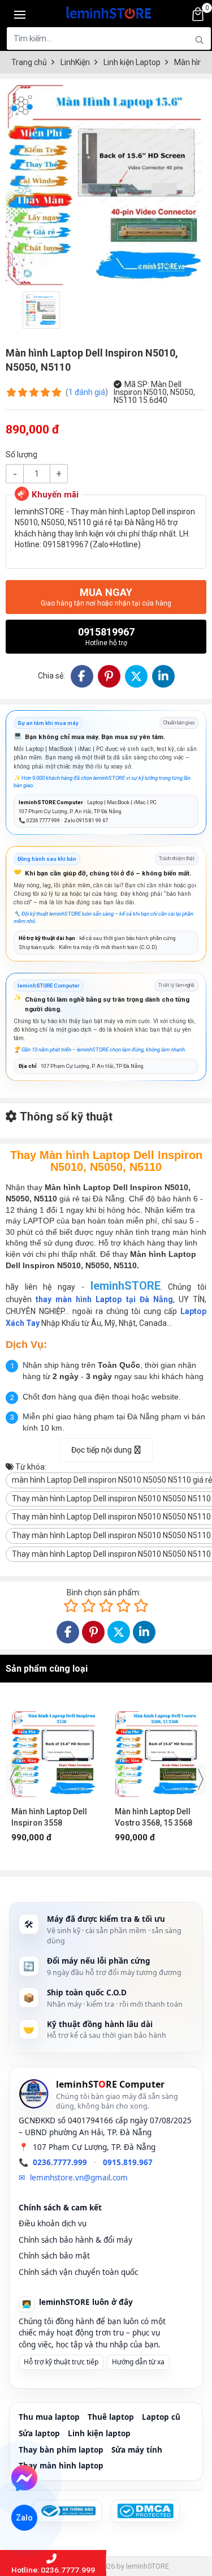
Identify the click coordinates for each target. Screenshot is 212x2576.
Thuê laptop (111, 2417)
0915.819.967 (128, 2162)
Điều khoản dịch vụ (53, 2223)
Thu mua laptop (49, 2417)
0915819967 (106, 636)
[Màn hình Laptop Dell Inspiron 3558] (55, 1749)
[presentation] (12, 1779)
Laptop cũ (161, 2417)
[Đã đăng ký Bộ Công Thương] (67, 2511)
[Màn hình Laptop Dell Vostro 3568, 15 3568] (158, 1749)
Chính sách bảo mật (54, 2256)
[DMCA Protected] (145, 2511)
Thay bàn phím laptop (61, 2450)
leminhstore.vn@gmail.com (79, 2178)
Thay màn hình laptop (61, 2466)
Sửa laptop (39, 2433)
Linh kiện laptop (99, 2433)
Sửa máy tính (137, 2450)
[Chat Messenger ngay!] (24, 2478)
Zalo (25, 2518)
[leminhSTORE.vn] (109, 11)
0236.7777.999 (60, 2162)
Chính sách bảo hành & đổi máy (75, 2240)
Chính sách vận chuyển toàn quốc (78, 2272)
